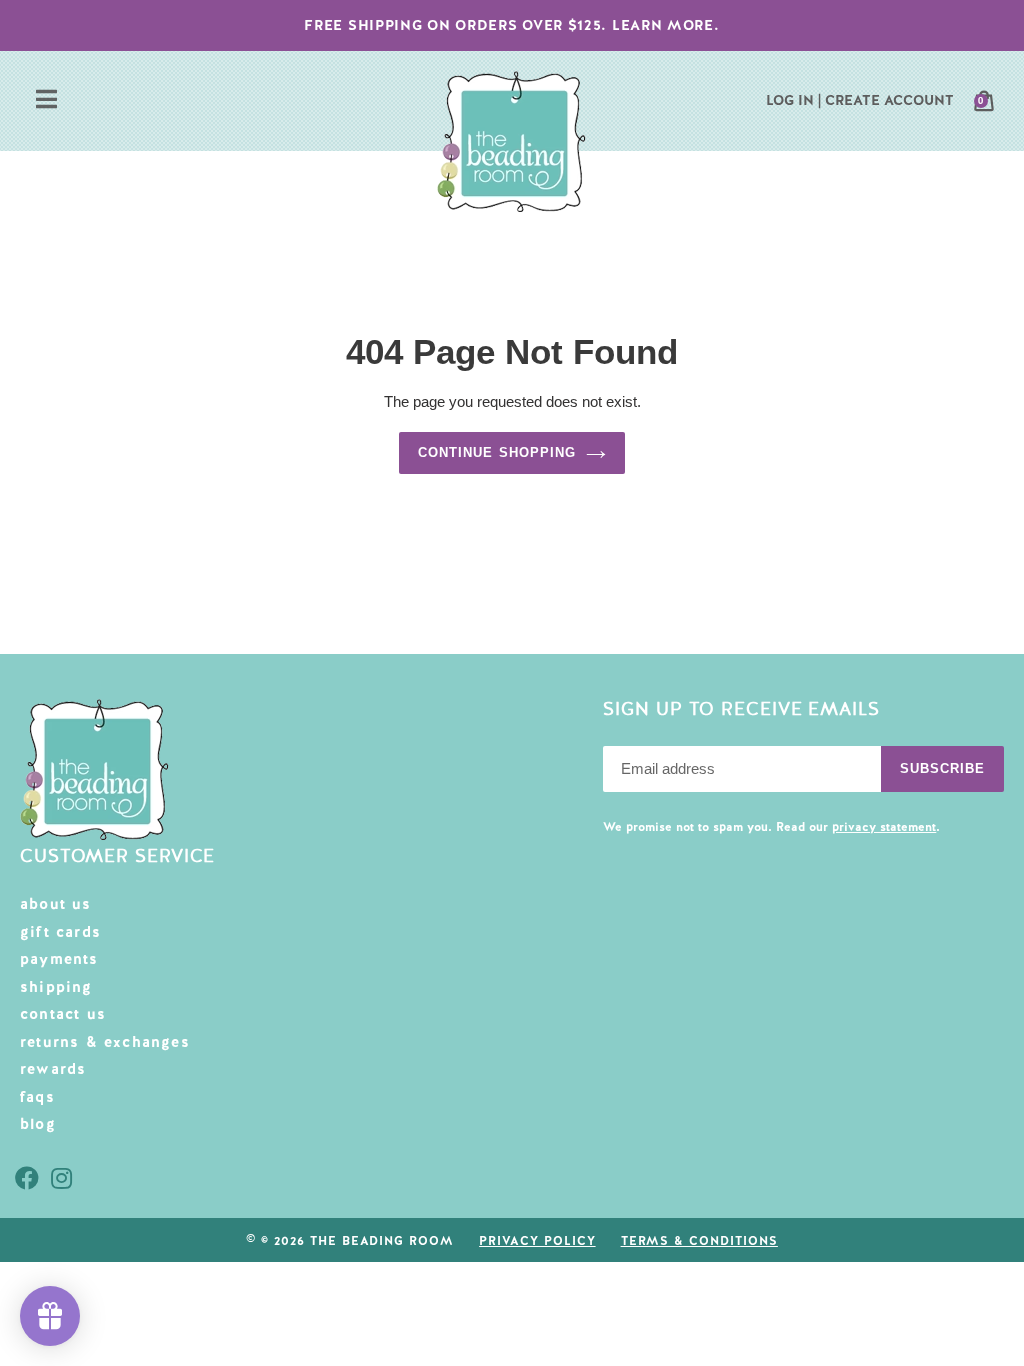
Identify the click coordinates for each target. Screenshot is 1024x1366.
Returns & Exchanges (105, 1042)
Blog (38, 1124)
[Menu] (46, 101)
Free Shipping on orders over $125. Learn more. (511, 25)
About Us (56, 904)
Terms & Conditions (699, 1241)
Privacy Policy (537, 1241)
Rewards (53, 1069)
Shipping (56, 987)
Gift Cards (60, 932)
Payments (59, 959)
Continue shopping (497, 452)
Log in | (793, 100)
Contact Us (63, 1014)
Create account (889, 100)
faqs (37, 1097)
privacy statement (884, 827)
